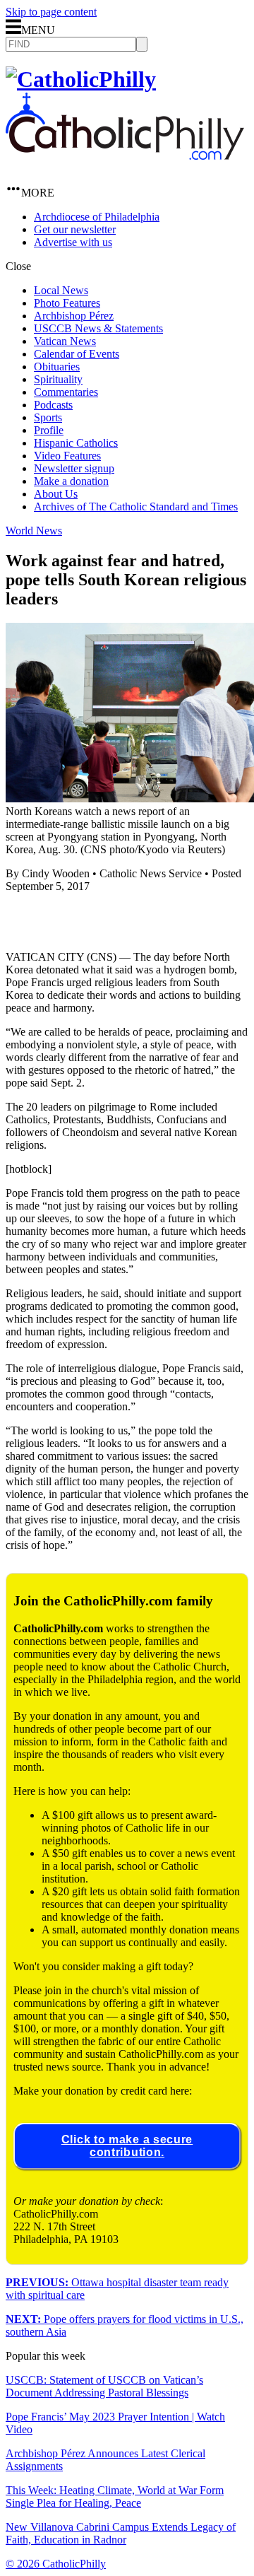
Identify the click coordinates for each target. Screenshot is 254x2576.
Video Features (67, 456)
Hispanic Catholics (76, 443)
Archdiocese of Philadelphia (97, 217)
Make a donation (71, 481)
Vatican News (65, 341)
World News (34, 531)
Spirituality (58, 379)
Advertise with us (73, 242)
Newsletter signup (74, 468)
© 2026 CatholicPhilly (56, 2564)
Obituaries (57, 367)
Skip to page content (51, 12)
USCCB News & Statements (98, 328)
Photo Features (67, 303)
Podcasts (53, 405)
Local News (61, 290)
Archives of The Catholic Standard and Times (136, 507)
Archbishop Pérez (74, 316)
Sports (48, 417)
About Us (56, 494)
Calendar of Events (77, 354)
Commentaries (66, 392)
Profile (49, 430)
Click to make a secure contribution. (127, 2146)
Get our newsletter (75, 229)
